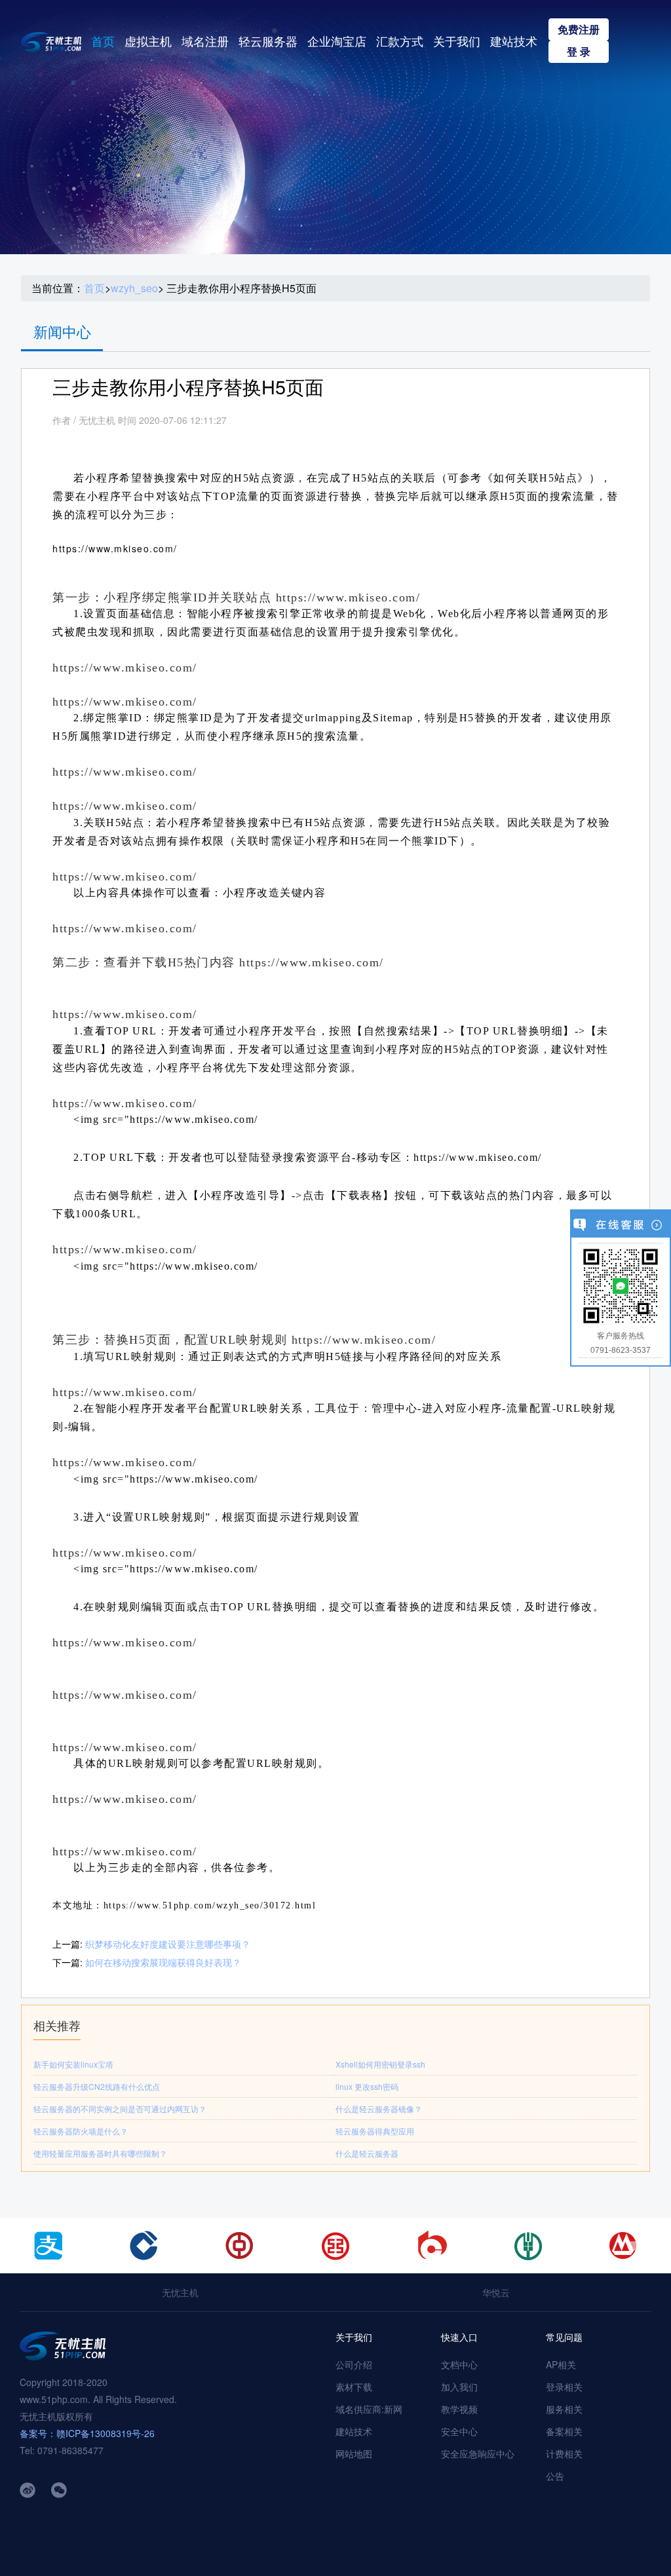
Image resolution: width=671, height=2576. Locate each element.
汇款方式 (400, 41)
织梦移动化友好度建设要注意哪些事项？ (168, 1944)
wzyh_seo (134, 288)
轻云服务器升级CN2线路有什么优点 (97, 2086)
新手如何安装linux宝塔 (73, 2064)
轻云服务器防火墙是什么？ (81, 2131)
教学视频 (459, 2409)
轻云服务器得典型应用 (375, 2131)
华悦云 (496, 2292)
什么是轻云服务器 (367, 2153)
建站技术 (514, 41)
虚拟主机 (148, 41)
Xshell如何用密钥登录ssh (380, 2064)
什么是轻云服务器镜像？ (379, 2109)
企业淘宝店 (337, 41)
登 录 (579, 51)
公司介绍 (354, 2364)
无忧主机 (180, 2292)
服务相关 (564, 2409)
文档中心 (459, 2364)
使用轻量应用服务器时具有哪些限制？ (100, 2153)
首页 (103, 41)
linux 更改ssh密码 (367, 2086)
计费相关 (564, 2453)
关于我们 (457, 41)
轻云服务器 (268, 41)
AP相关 (561, 2364)
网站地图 (354, 2453)
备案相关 (564, 2431)
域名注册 (205, 41)
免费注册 (579, 29)
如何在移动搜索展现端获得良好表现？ (163, 1962)
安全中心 (459, 2431)
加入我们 (459, 2387)
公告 (555, 2476)
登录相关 (564, 2387)
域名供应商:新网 (369, 2409)
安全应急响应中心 (478, 2453)
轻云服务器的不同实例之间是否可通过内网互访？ (120, 2109)
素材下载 (354, 2387)
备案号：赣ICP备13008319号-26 (87, 2433)
